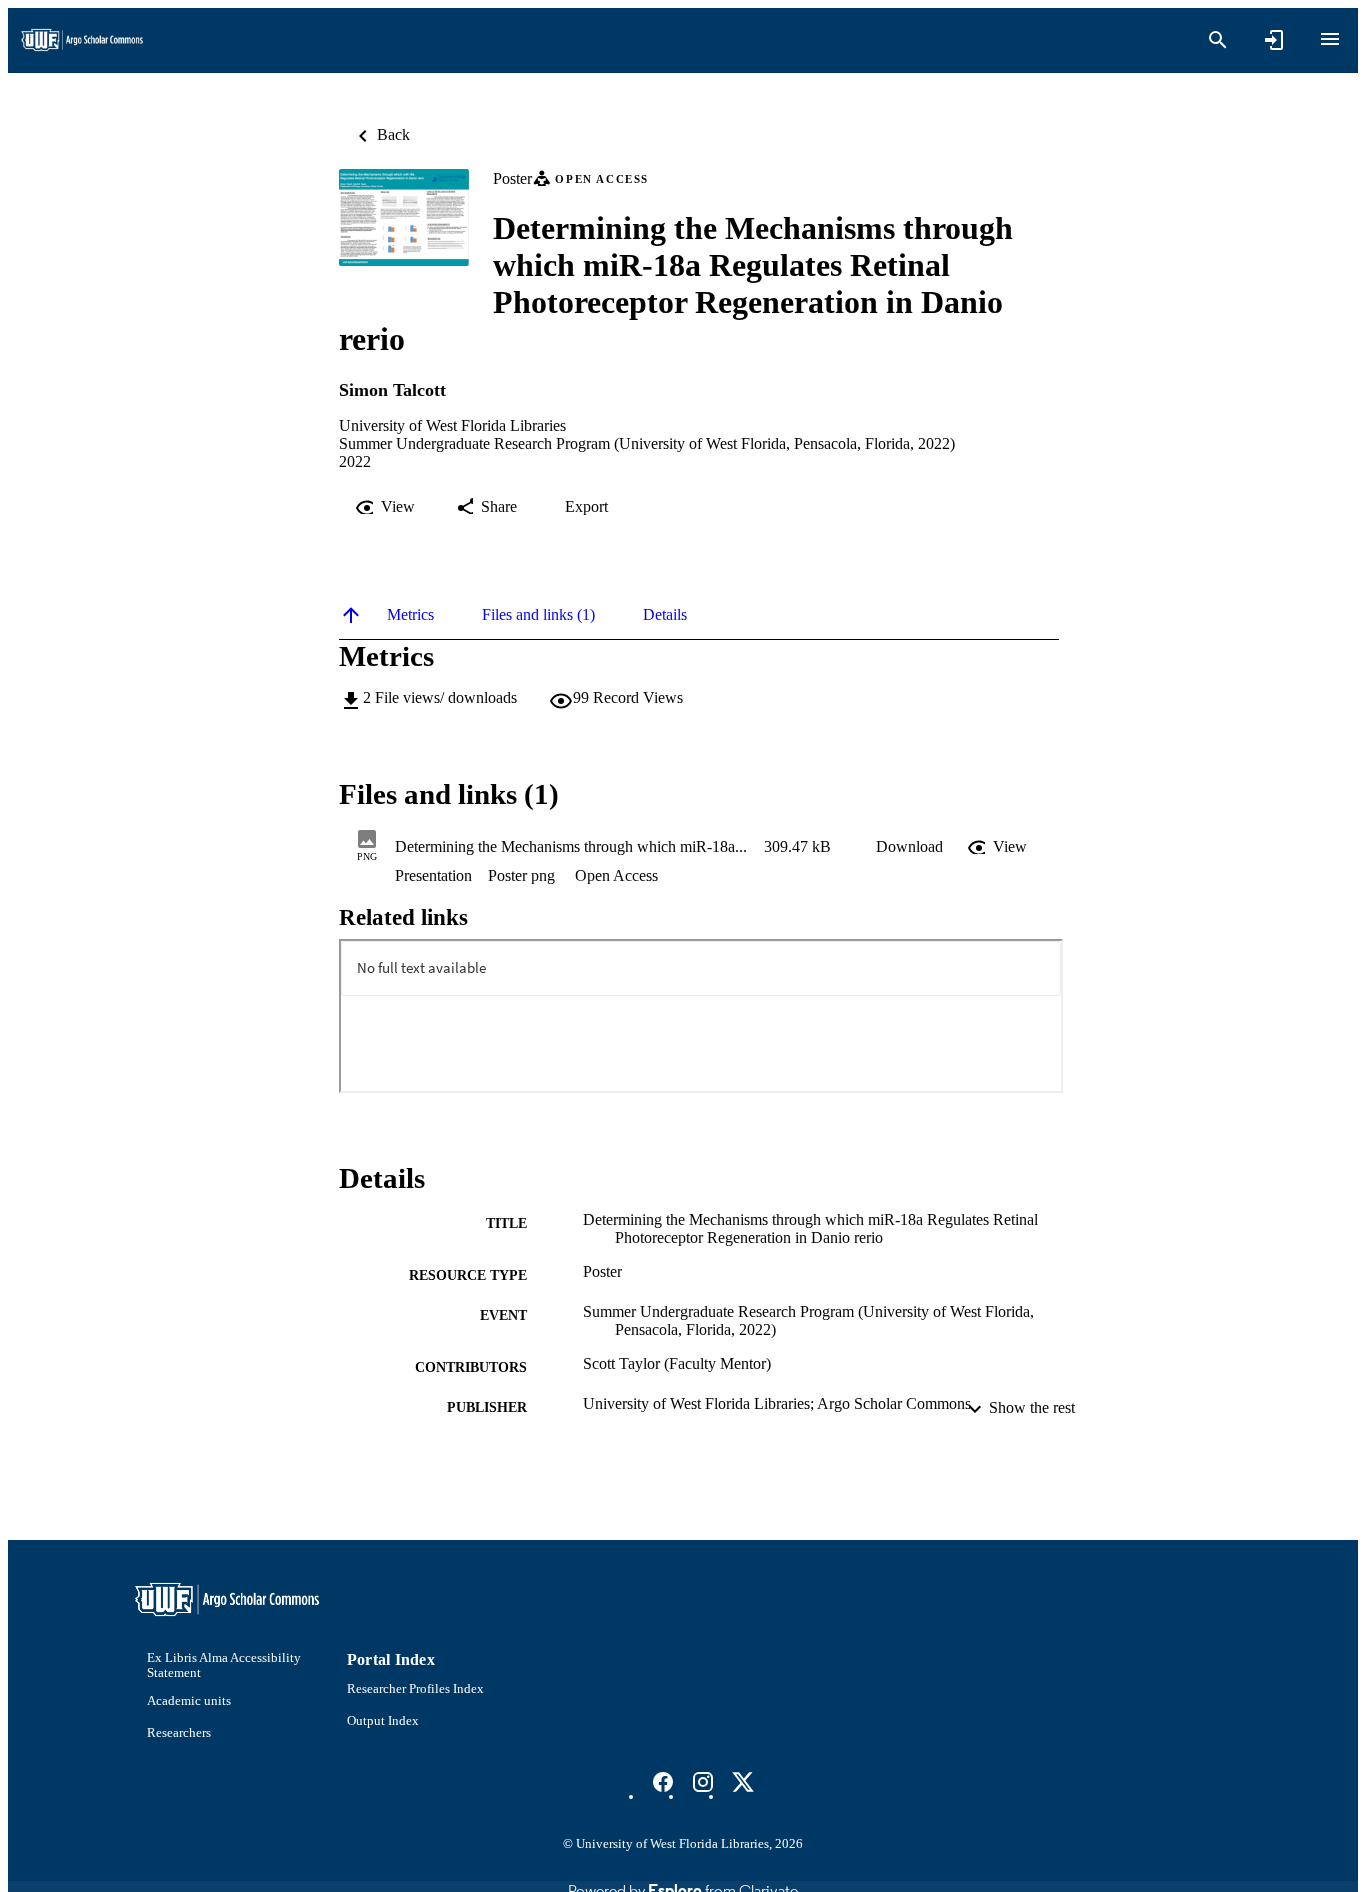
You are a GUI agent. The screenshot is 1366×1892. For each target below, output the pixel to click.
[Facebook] (663, 1782)
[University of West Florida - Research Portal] (82, 40)
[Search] (1218, 40)
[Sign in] (1274, 40)
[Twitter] (743, 1782)
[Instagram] (703, 1782)
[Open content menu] (1330, 39)
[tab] (410, 615)
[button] (909, 847)
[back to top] (351, 615)
